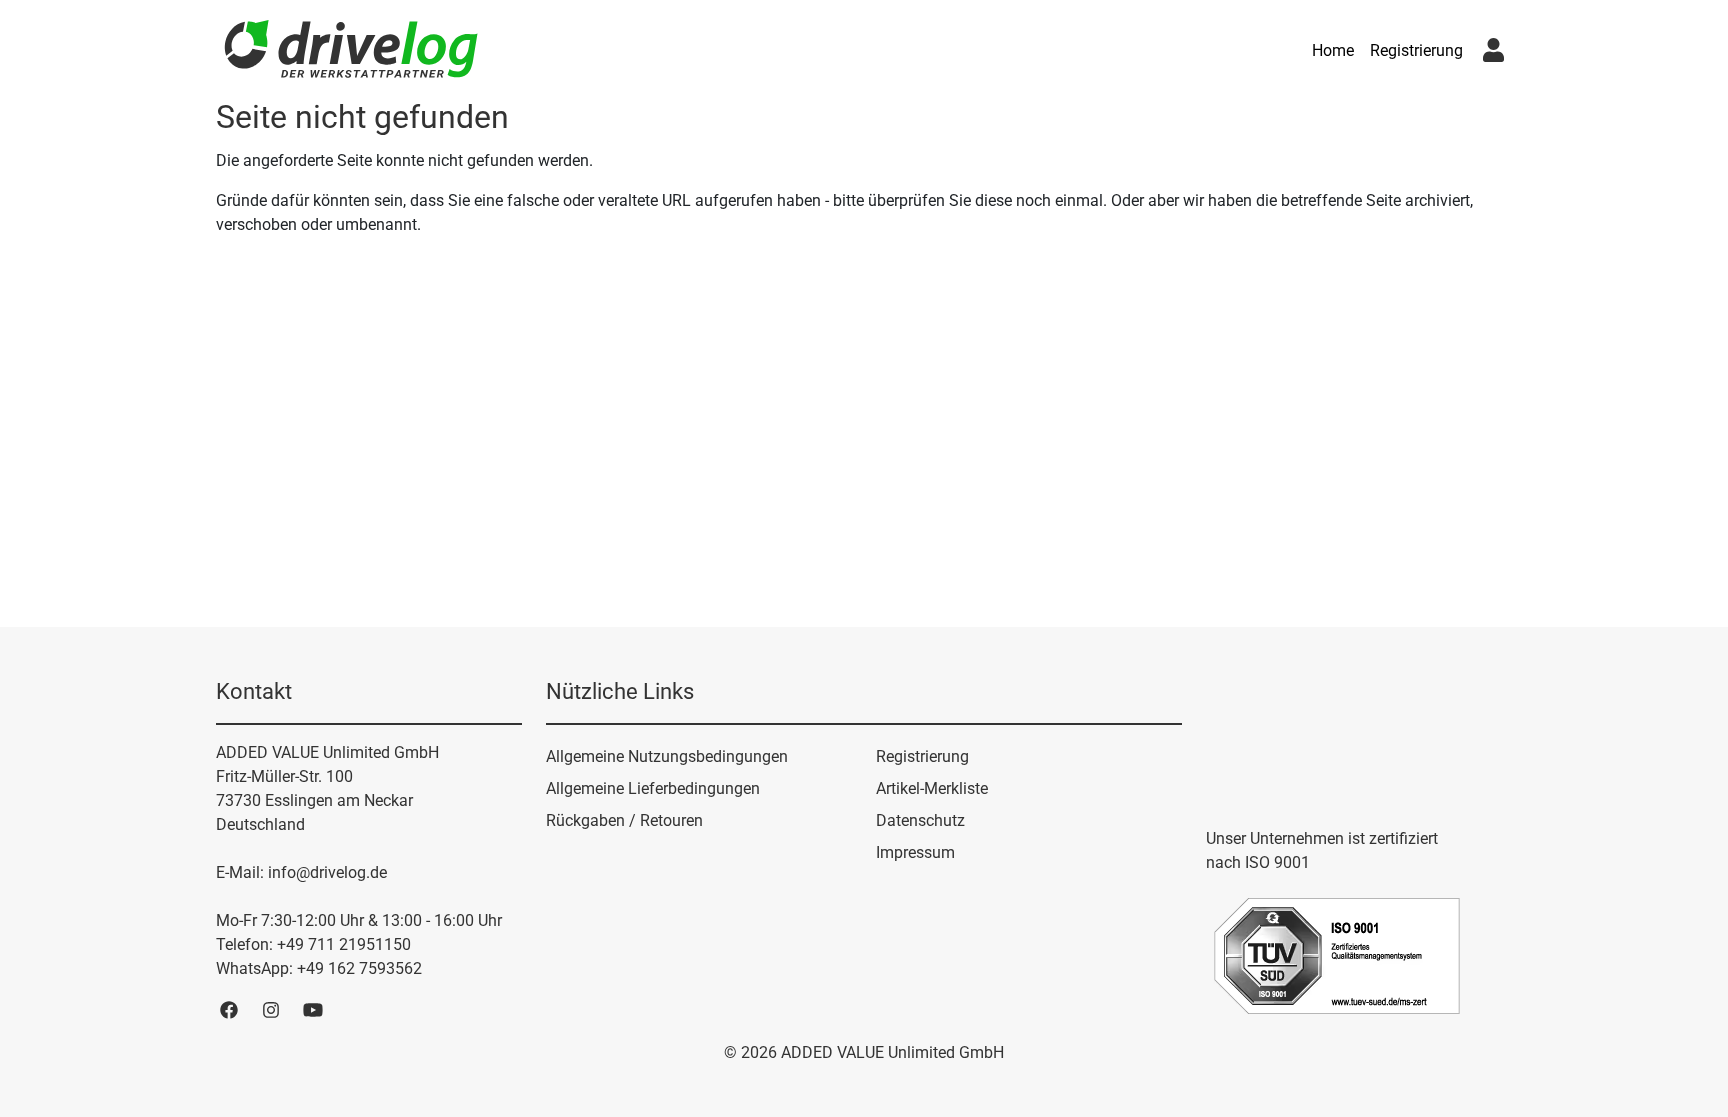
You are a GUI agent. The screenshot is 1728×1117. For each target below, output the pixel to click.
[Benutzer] (1493, 50)
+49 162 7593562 (359, 968)
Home (1333, 50)
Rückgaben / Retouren (624, 820)
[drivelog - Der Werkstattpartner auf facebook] (229, 1009)
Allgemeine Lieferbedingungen (653, 788)
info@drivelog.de (327, 872)
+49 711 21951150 (344, 944)
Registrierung (1416, 50)
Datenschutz (920, 820)
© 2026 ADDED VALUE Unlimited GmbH (864, 1052)
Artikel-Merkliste (932, 788)
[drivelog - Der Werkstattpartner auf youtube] (313, 1009)
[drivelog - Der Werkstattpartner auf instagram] (271, 1009)
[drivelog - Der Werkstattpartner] (351, 51)
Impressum (915, 852)
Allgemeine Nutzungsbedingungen (667, 756)
